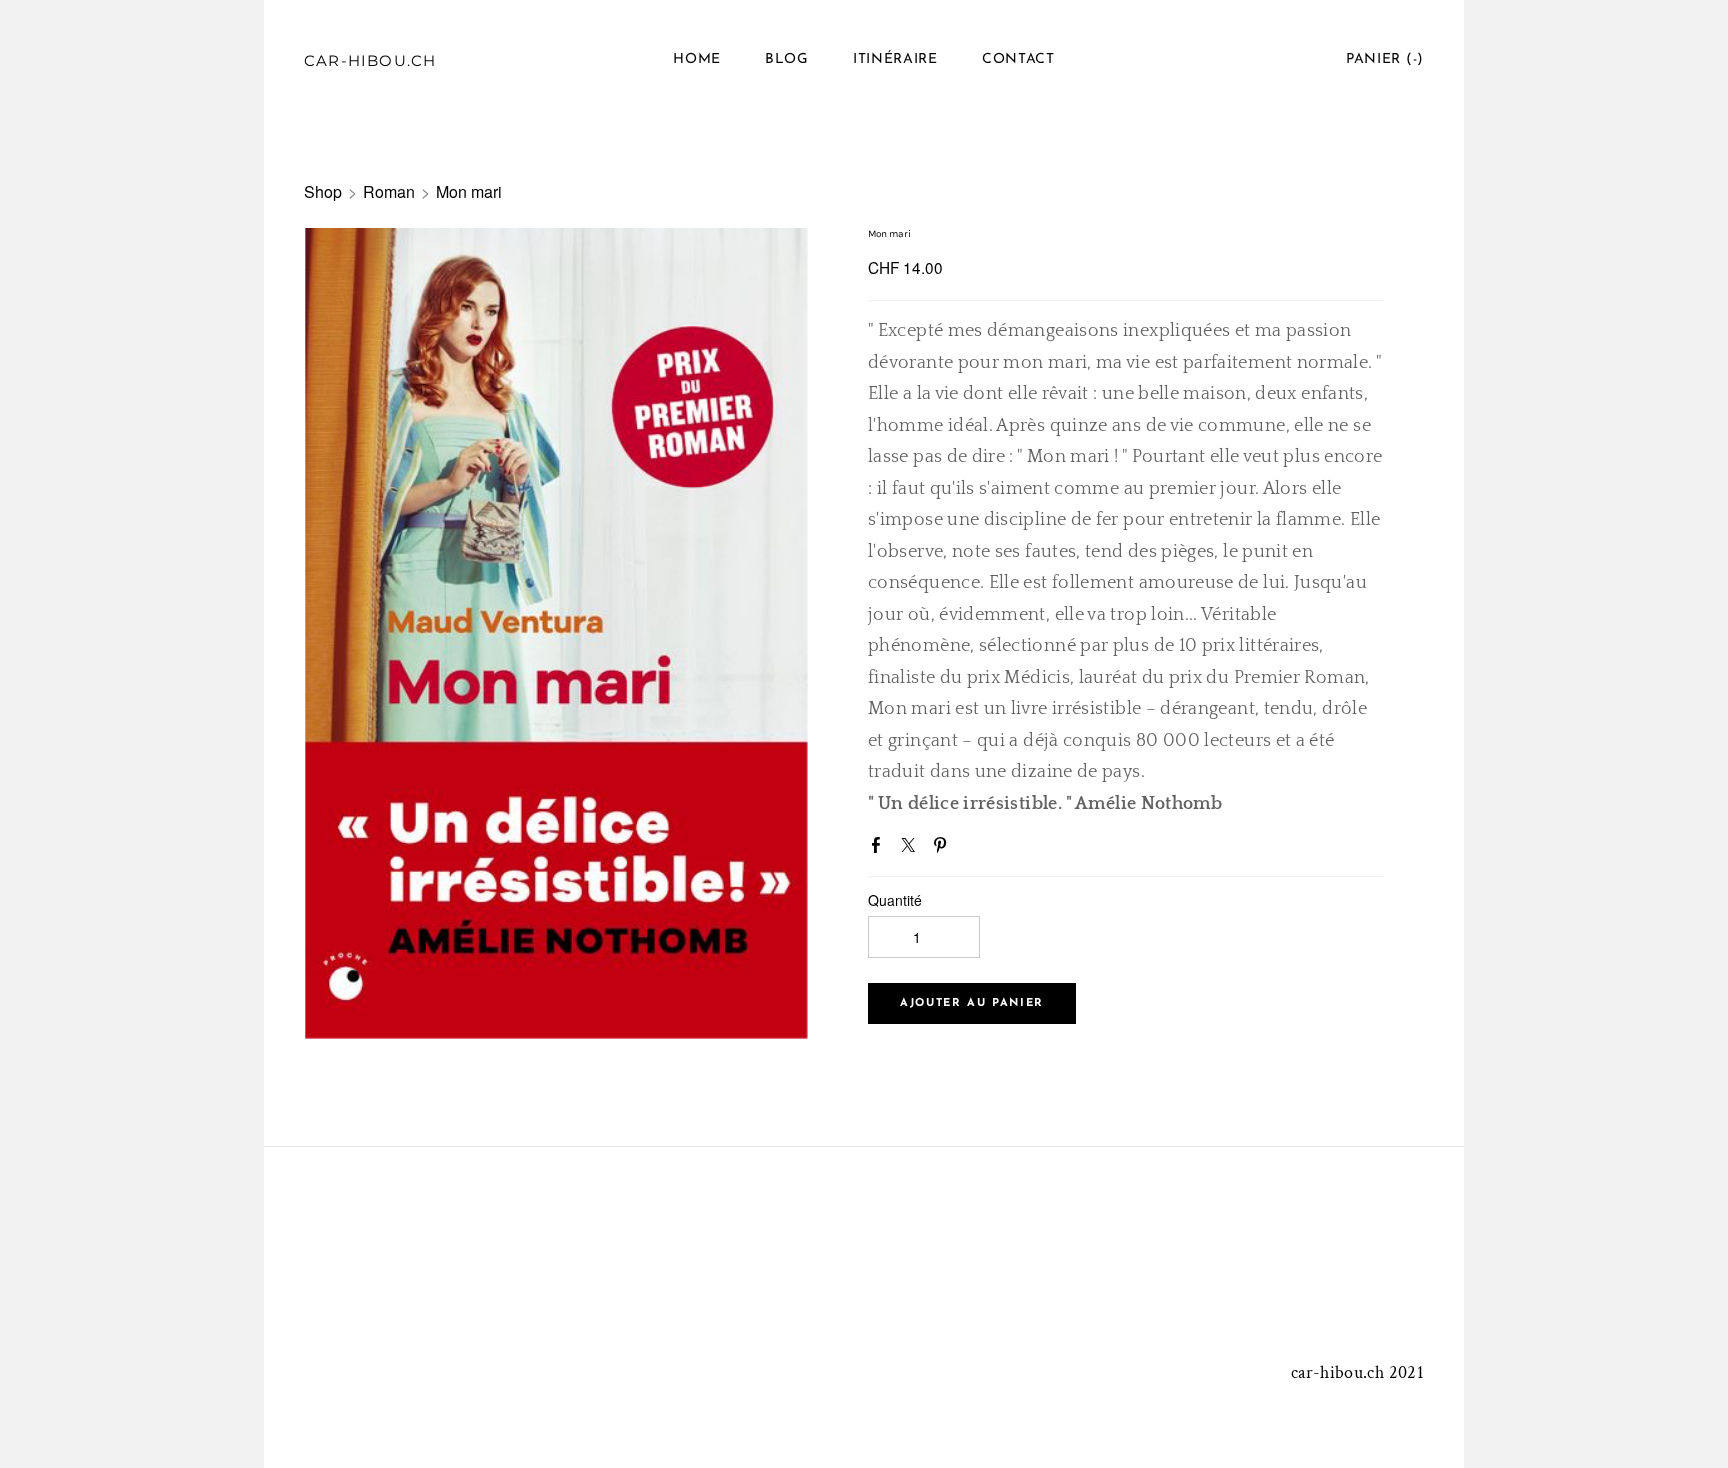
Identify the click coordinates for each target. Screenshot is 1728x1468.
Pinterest (944, 849)
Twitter (912, 849)
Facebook (880, 849)
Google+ (975, 847)
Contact (1018, 59)
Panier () (1385, 59)
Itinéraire (895, 59)
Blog (787, 59)
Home (697, 59)
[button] (972, 1003)
